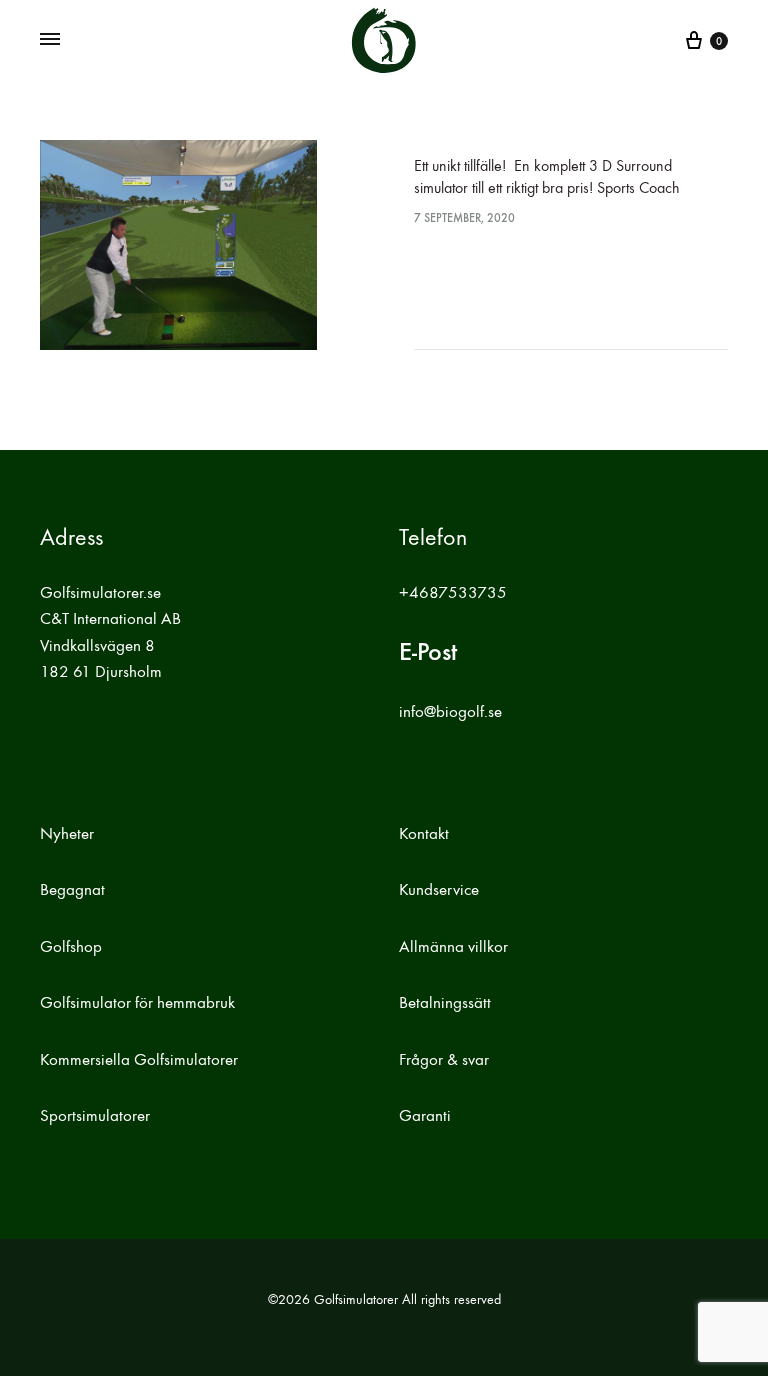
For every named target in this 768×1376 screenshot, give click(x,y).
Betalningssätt (445, 1003)
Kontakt (424, 834)
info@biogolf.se (450, 712)
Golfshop (71, 947)
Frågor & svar (444, 1060)
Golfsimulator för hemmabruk (137, 1003)
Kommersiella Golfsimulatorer (139, 1060)
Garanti (425, 1116)
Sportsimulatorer (95, 1116)
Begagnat (72, 890)
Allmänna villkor (453, 947)
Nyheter (67, 834)
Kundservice (439, 890)
